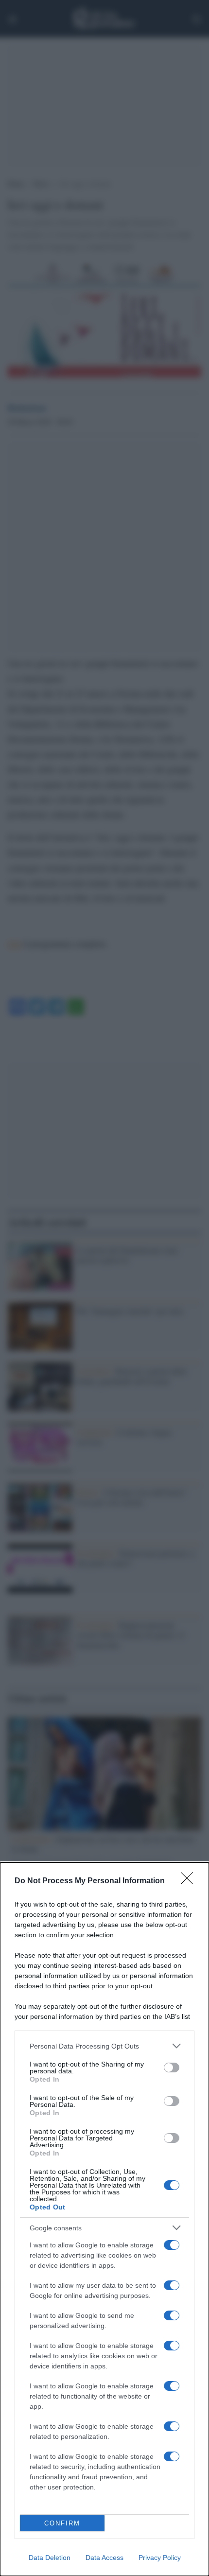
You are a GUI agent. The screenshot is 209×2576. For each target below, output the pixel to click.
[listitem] (104, 2046)
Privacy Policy (160, 2558)
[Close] (190, 1881)
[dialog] (104, 2219)
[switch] (172, 2068)
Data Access (104, 2558)
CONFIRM (62, 2523)
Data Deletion (50, 2558)
